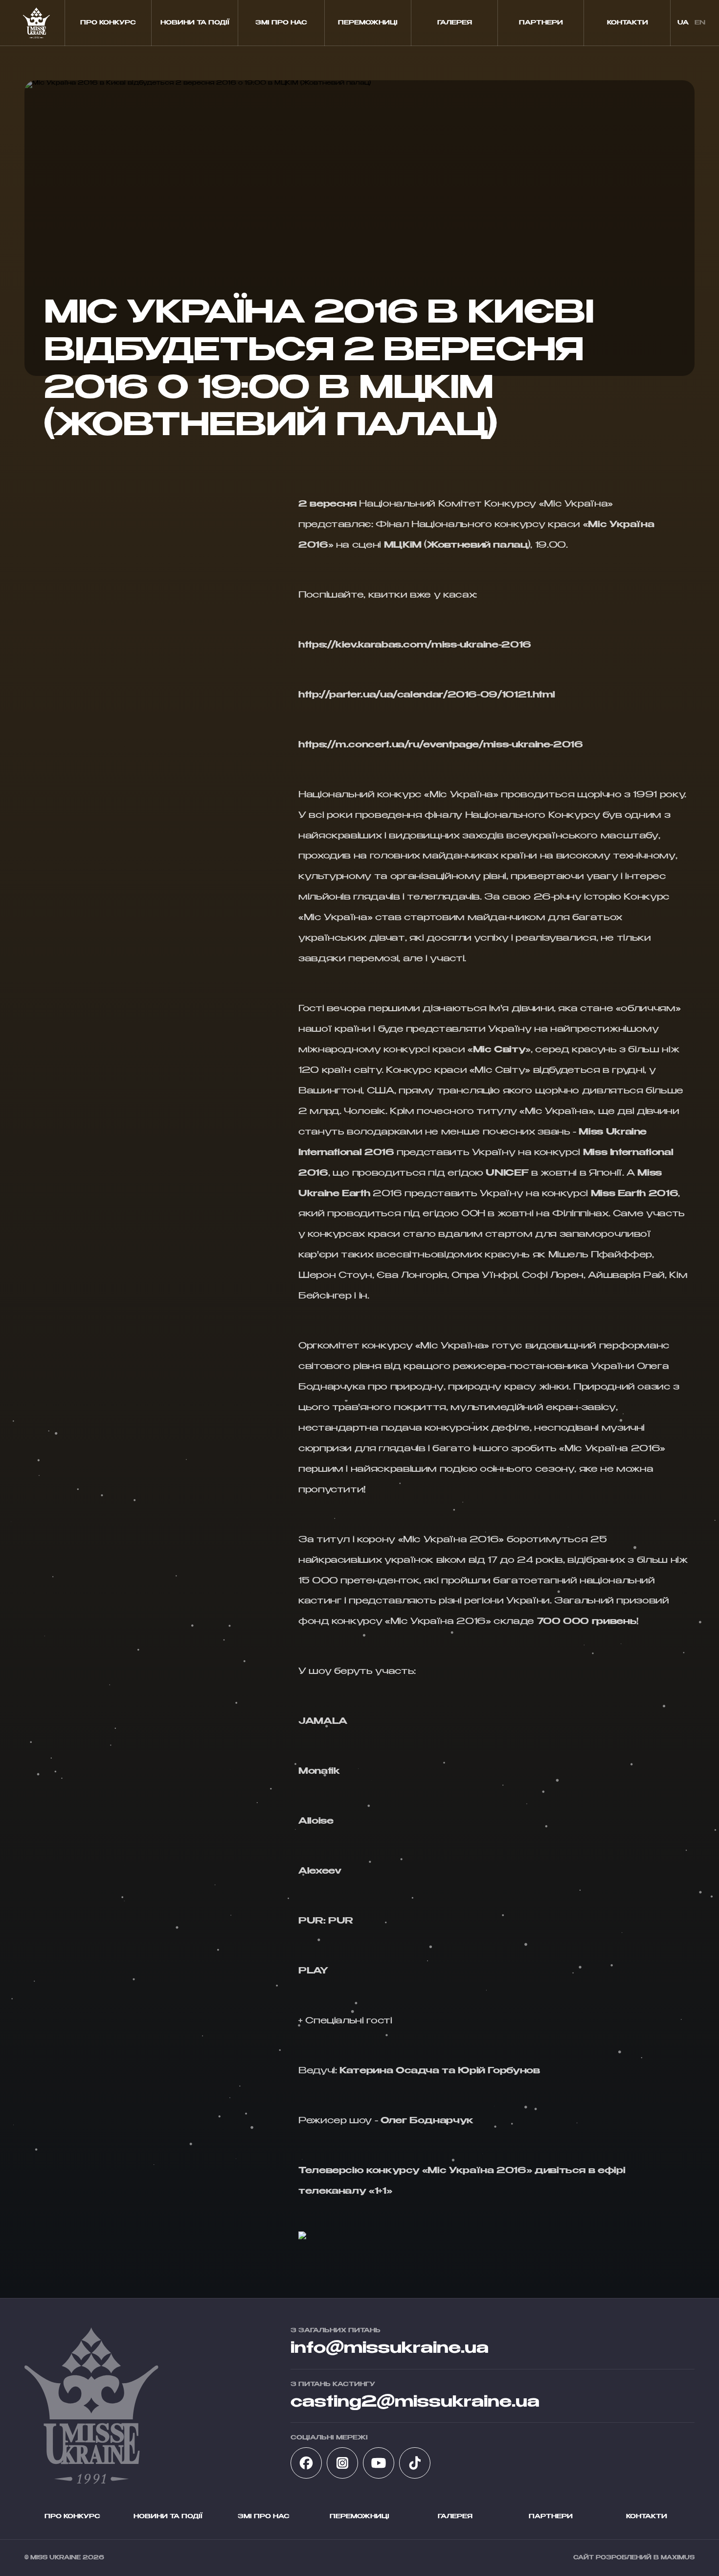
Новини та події (195, 23)
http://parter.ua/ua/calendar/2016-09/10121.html (427, 695)
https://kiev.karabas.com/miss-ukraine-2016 (415, 645)
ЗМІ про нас (281, 23)
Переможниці (368, 23)
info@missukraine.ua (390, 2348)
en (700, 23)
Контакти (628, 23)
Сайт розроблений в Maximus (634, 2558)
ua (683, 23)
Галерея (455, 23)
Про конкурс (108, 23)
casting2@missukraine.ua (415, 2402)
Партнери (541, 23)
